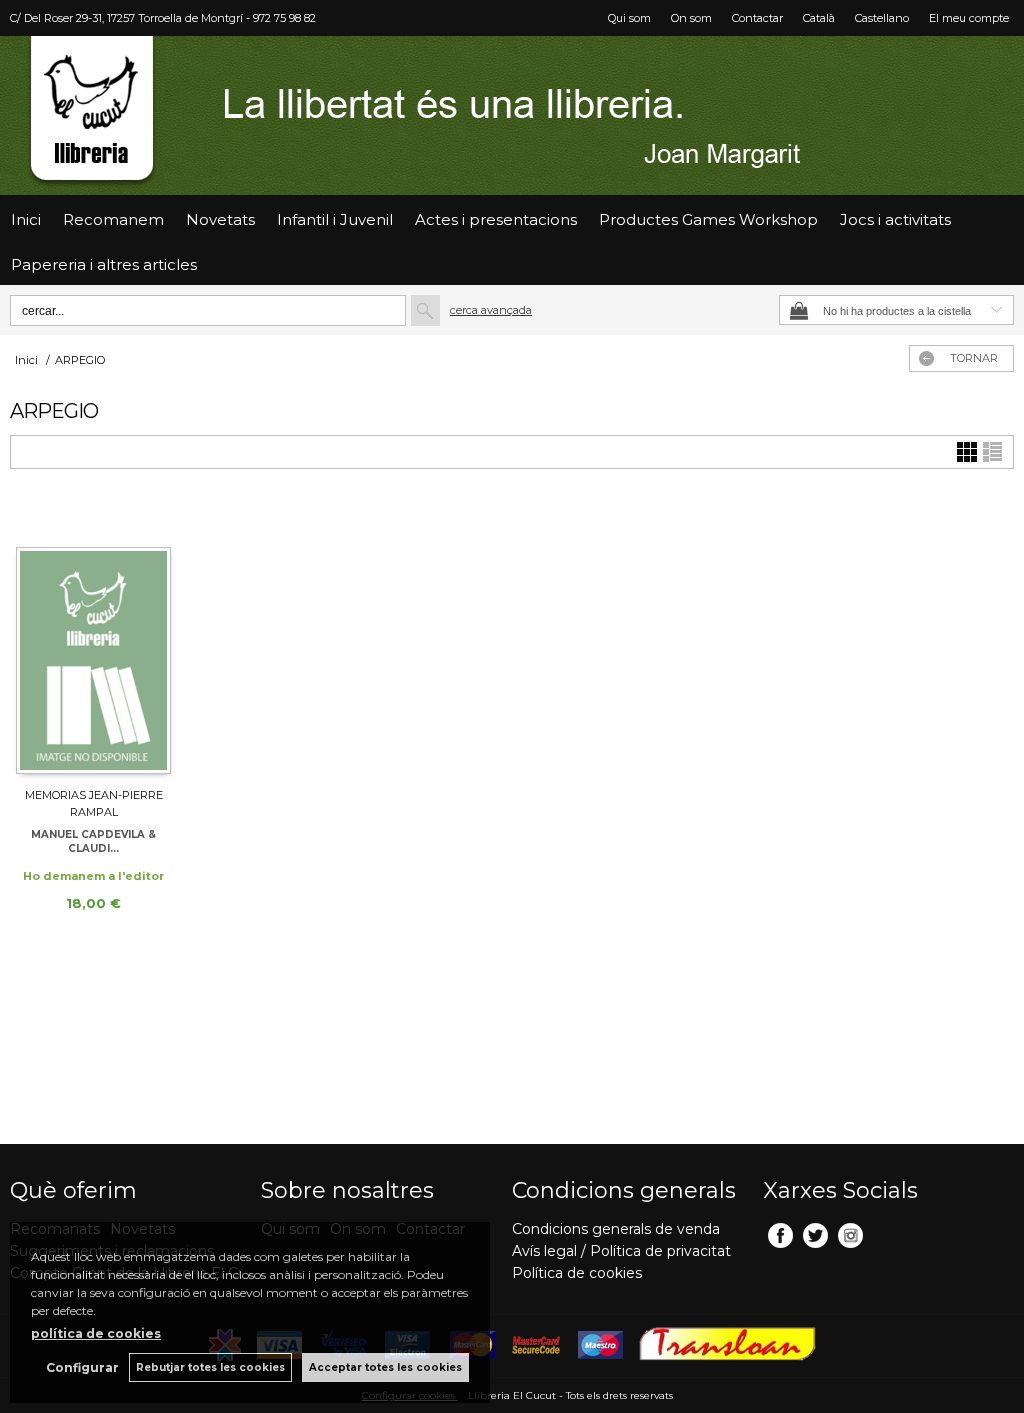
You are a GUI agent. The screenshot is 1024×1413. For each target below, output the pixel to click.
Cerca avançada (491, 310)
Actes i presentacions (496, 219)
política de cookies (96, 1333)
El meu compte (969, 18)
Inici (26, 219)
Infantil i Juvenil (335, 219)
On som (691, 18)
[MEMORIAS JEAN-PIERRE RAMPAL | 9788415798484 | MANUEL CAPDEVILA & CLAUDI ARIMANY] (93, 637)
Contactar (757, 18)
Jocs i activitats (895, 219)
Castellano (882, 18)
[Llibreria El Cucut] (512, 115)
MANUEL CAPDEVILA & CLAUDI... (93, 841)
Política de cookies (577, 1273)
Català (819, 18)
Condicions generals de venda (616, 1229)
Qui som (629, 18)
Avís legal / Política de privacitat (621, 1251)
